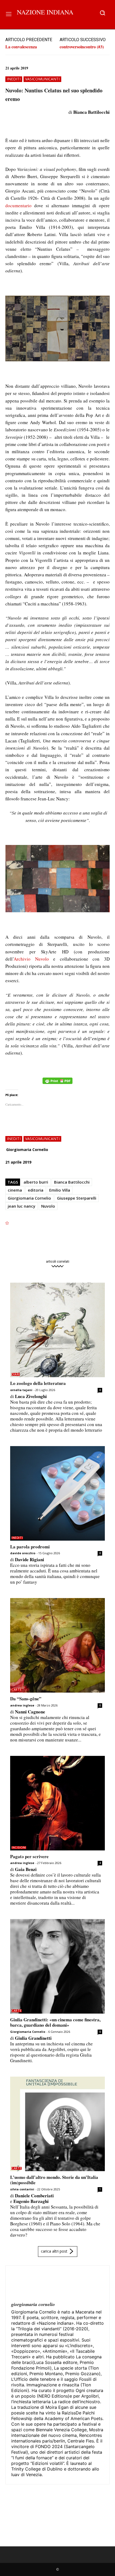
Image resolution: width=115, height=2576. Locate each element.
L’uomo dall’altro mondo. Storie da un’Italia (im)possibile (54, 2180)
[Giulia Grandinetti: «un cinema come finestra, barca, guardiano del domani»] (57, 1966)
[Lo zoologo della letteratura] (57, 1330)
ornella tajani (21, 1390)
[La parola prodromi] (57, 1493)
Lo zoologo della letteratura (38, 1383)
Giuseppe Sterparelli (77, 1198)
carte (17, 1690)
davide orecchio (23, 1553)
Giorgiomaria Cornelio (27, 1150)
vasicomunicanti (42, 79)
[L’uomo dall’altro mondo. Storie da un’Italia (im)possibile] (57, 2124)
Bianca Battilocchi (72, 1182)
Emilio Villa (60, 1190)
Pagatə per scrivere (29, 1856)
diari (16, 1374)
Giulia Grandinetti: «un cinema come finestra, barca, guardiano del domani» (55, 2022)
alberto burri (36, 1182)
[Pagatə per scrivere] (57, 1803)
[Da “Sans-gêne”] (57, 1645)
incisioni (19, 1848)
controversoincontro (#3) (82, 47)
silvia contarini (22, 2189)
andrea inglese (22, 1705)
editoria (36, 1190)
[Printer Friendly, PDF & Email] (57, 1084)
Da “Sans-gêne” (26, 1699)
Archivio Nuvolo (31, 959)
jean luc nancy (22, 1206)
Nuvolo (48, 1206)
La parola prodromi (30, 1547)
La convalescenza (21, 47)
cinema (15, 1190)
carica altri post (54, 2251)
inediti (14, 79)
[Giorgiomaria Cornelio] (24, 2284)
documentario (18, 205)
